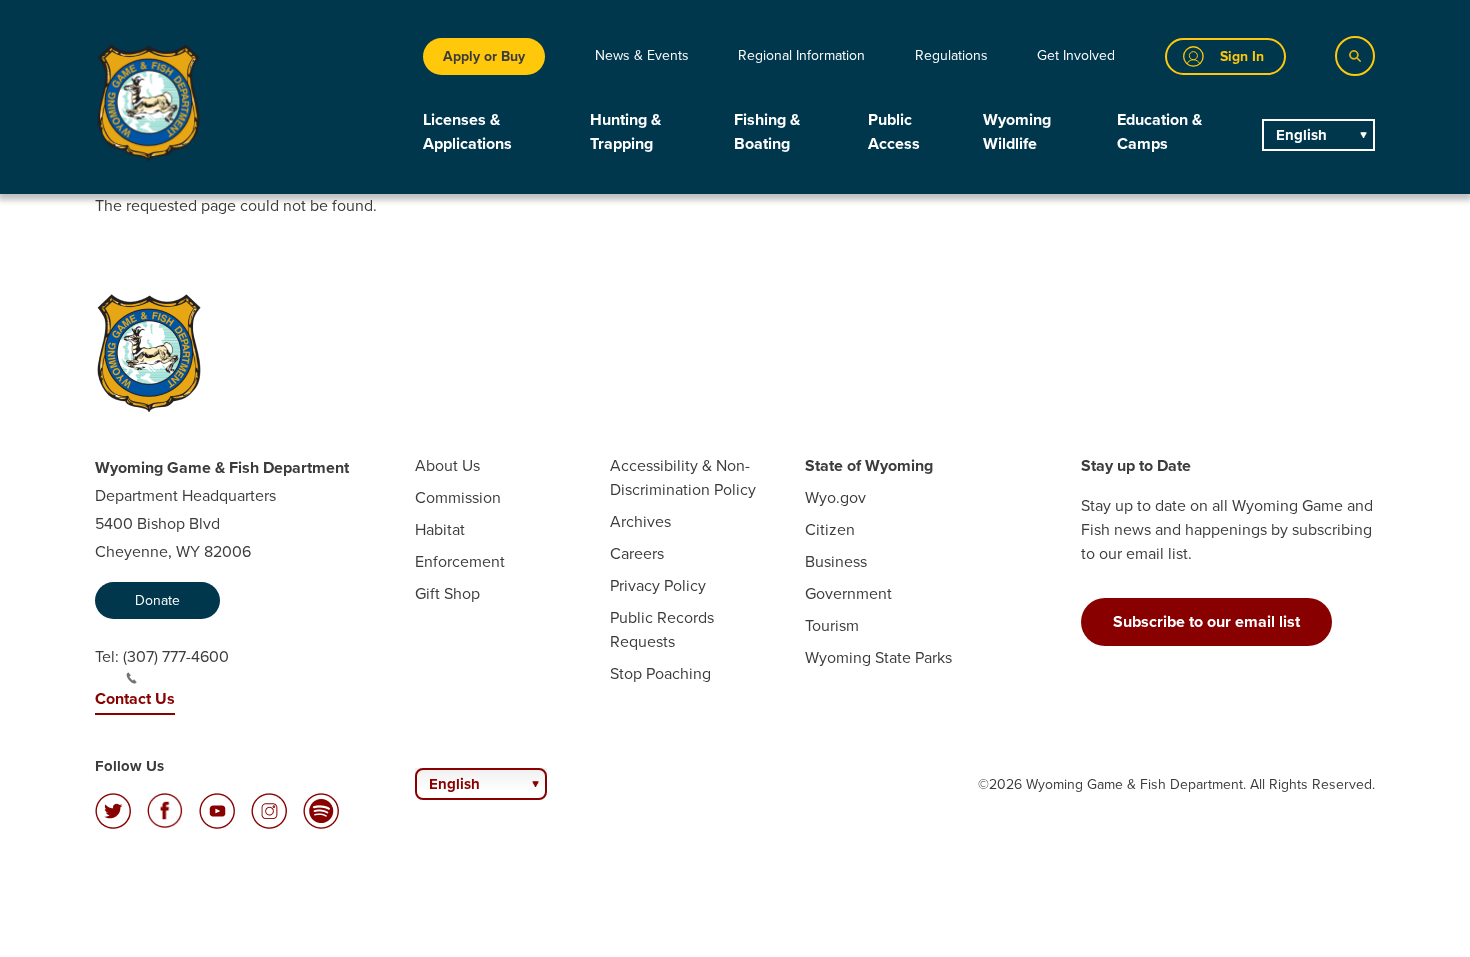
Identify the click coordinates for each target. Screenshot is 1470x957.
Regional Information (801, 55)
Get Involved (1076, 55)
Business (836, 561)
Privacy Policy (658, 585)
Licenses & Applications (467, 131)
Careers (637, 553)
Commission (458, 497)
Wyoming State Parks (878, 657)
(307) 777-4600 (176, 656)
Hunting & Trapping (625, 131)
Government (848, 593)
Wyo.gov (835, 497)
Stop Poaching (660, 673)
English (1301, 135)
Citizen (830, 529)
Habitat (440, 529)
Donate (157, 600)
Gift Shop (447, 593)
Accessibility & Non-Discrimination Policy (683, 477)
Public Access (894, 131)
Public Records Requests (662, 629)
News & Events (642, 55)
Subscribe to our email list (1206, 621)
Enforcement (460, 561)
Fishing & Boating (767, 131)
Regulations (951, 55)
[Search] (1355, 56)
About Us (447, 465)
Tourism (832, 625)
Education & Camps (1159, 131)
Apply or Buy (484, 56)
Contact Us (135, 698)
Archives (640, 521)
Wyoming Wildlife (1017, 131)
